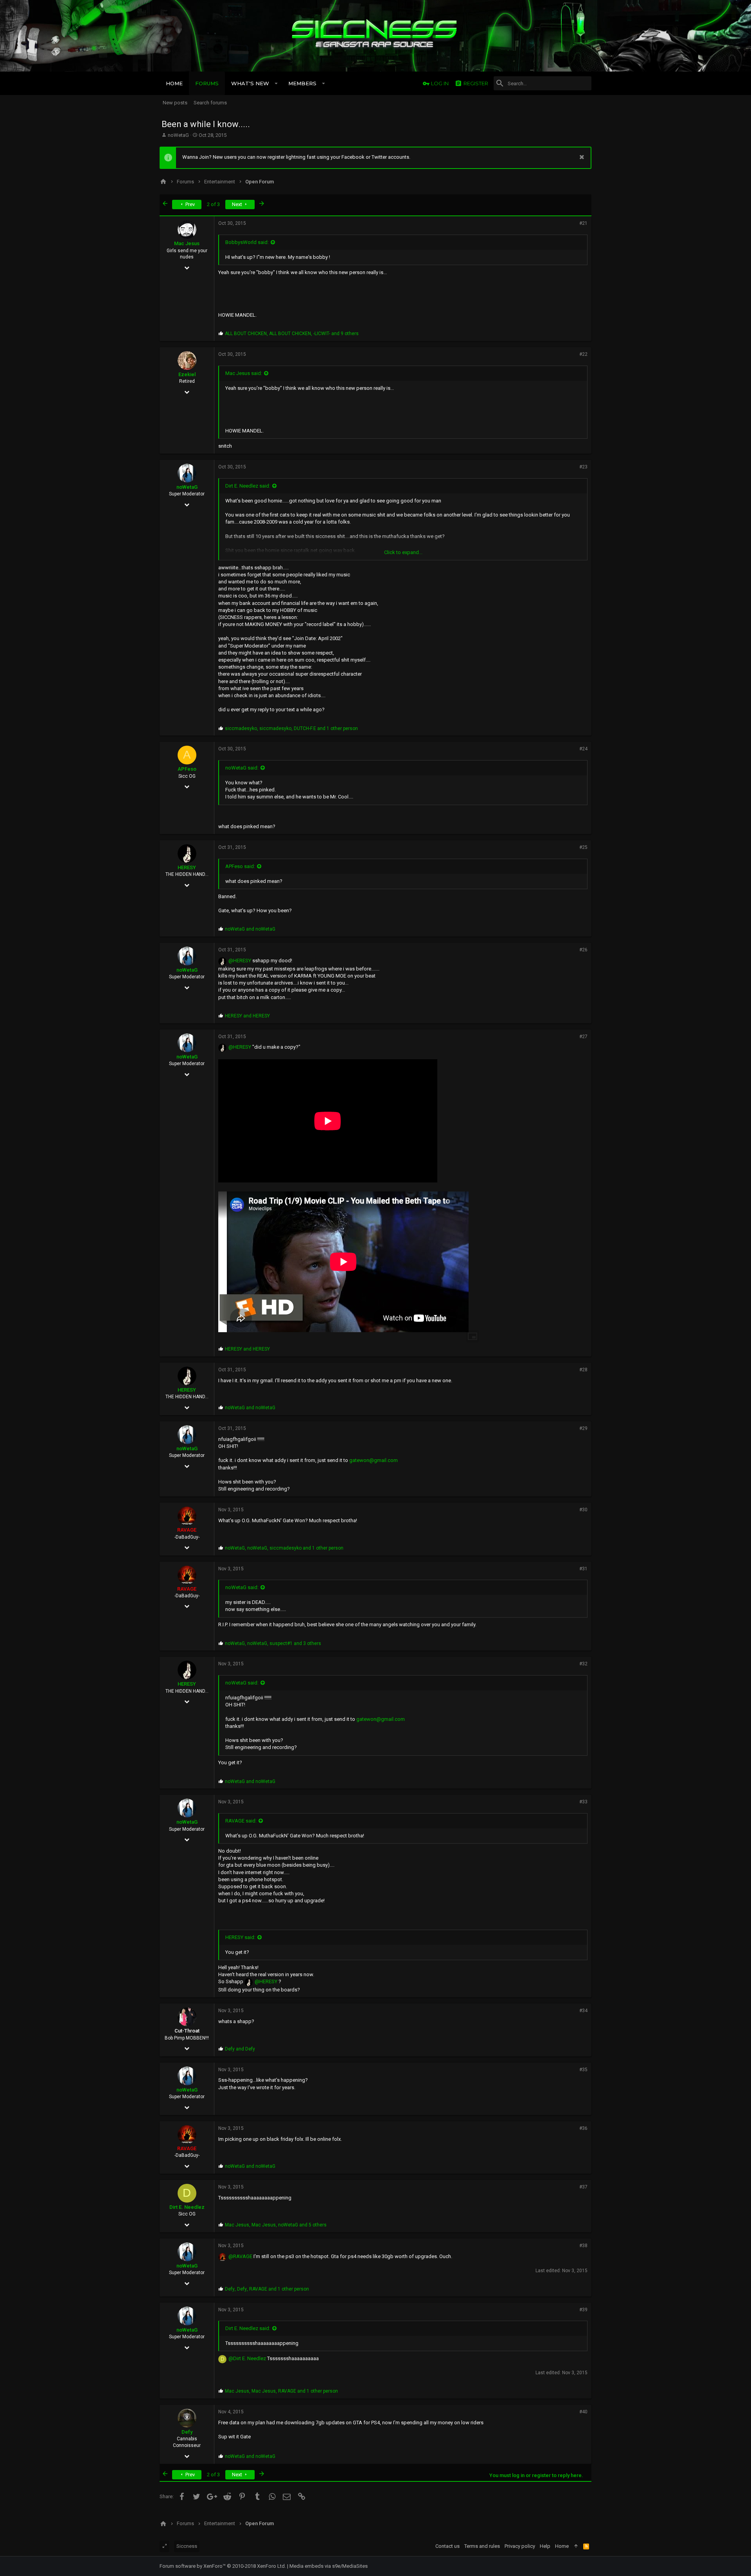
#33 (583, 1802)
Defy (187, 2432)
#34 (583, 2011)
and (250, 929)
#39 (583, 2310)
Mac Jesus (187, 243)
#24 (583, 749)
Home (562, 2546)
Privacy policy (520, 2546)
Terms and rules (482, 2546)
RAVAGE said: (241, 1821)
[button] (276, 83)
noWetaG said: (242, 768)
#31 (583, 1569)
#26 (583, 950)
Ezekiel (187, 374)
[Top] (576, 2546)
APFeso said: (240, 866)
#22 (583, 354)
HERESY (187, 867)
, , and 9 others (292, 334)
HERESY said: (240, 1937)
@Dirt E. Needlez (247, 2358)
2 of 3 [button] (213, 204)
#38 (583, 2246)
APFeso (187, 769)
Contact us (447, 2546)
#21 (583, 223)
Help (545, 2546)
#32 (583, 1664)
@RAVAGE (240, 2256)
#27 (583, 1037)
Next (238, 204)
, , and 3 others (273, 1643)
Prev (190, 204)
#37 (583, 2187)
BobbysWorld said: (247, 242)
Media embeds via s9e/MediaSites (329, 2566)
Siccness (187, 2546)
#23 (583, 467)
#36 (583, 2128)
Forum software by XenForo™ (223, 2566)
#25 (583, 847)
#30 (583, 1510)
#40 (583, 2412)
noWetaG (178, 135)
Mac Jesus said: (244, 373)
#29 (583, 1428)
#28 (583, 1370)
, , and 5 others (276, 2225)
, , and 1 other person (291, 728)
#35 (583, 2070)
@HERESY (240, 961)
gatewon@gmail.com (374, 1460)
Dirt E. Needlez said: (248, 486)
